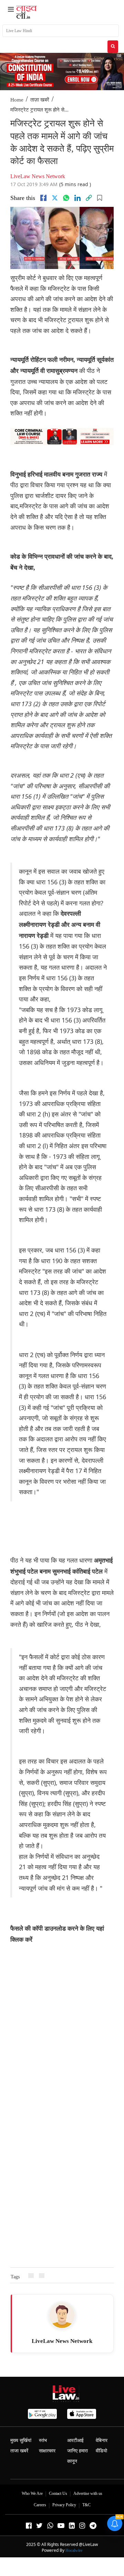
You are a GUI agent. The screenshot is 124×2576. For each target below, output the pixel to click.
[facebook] (43, 198)
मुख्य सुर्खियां (21, 2440)
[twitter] (55, 198)
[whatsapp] (66, 198)
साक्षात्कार (47, 2451)
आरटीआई (75, 2440)
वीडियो (101, 2451)
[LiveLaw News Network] (62, 2315)
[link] (89, 198)
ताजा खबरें (19, 2451)
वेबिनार (102, 2440)
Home (17, 100)
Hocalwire (74, 2550)
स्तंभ (43, 2440)
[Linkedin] (77, 198)
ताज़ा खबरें (40, 100)
